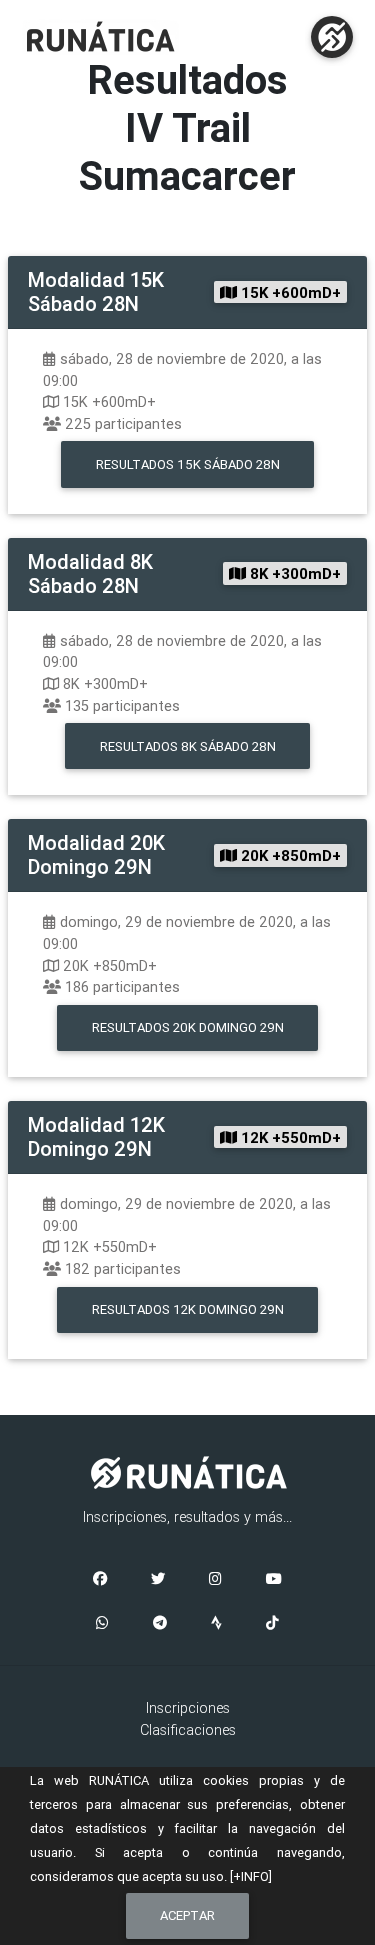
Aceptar (187, 1915)
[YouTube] (274, 1580)
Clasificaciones (188, 1730)
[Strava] (216, 1624)
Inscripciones (188, 1708)
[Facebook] (100, 1580)
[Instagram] (215, 1580)
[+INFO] (251, 1876)
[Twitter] (158, 1580)
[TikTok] (272, 1624)
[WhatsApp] (102, 1624)
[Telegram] (160, 1624)
